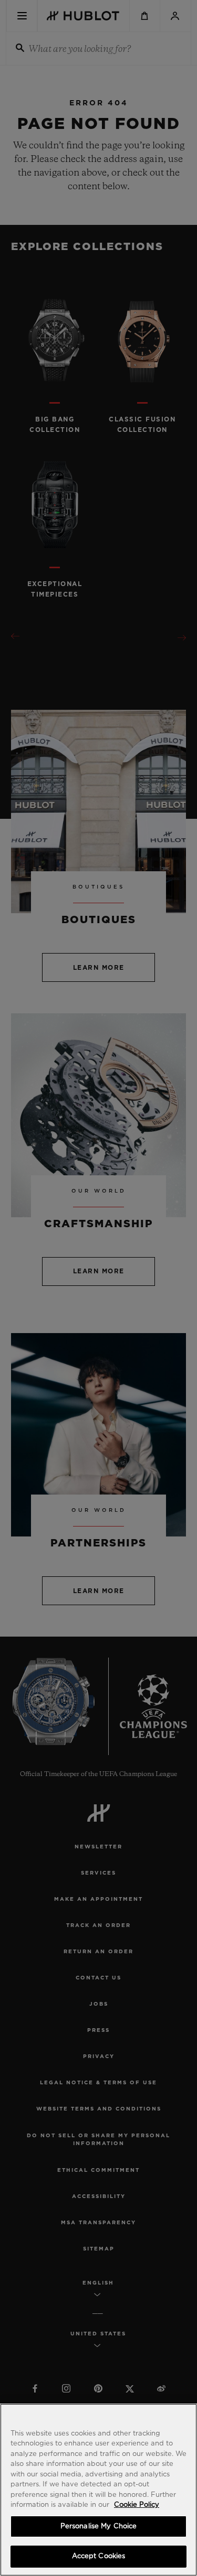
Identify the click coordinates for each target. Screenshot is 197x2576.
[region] (98, 2490)
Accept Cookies (99, 2556)
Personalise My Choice (99, 2526)
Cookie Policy (137, 2505)
